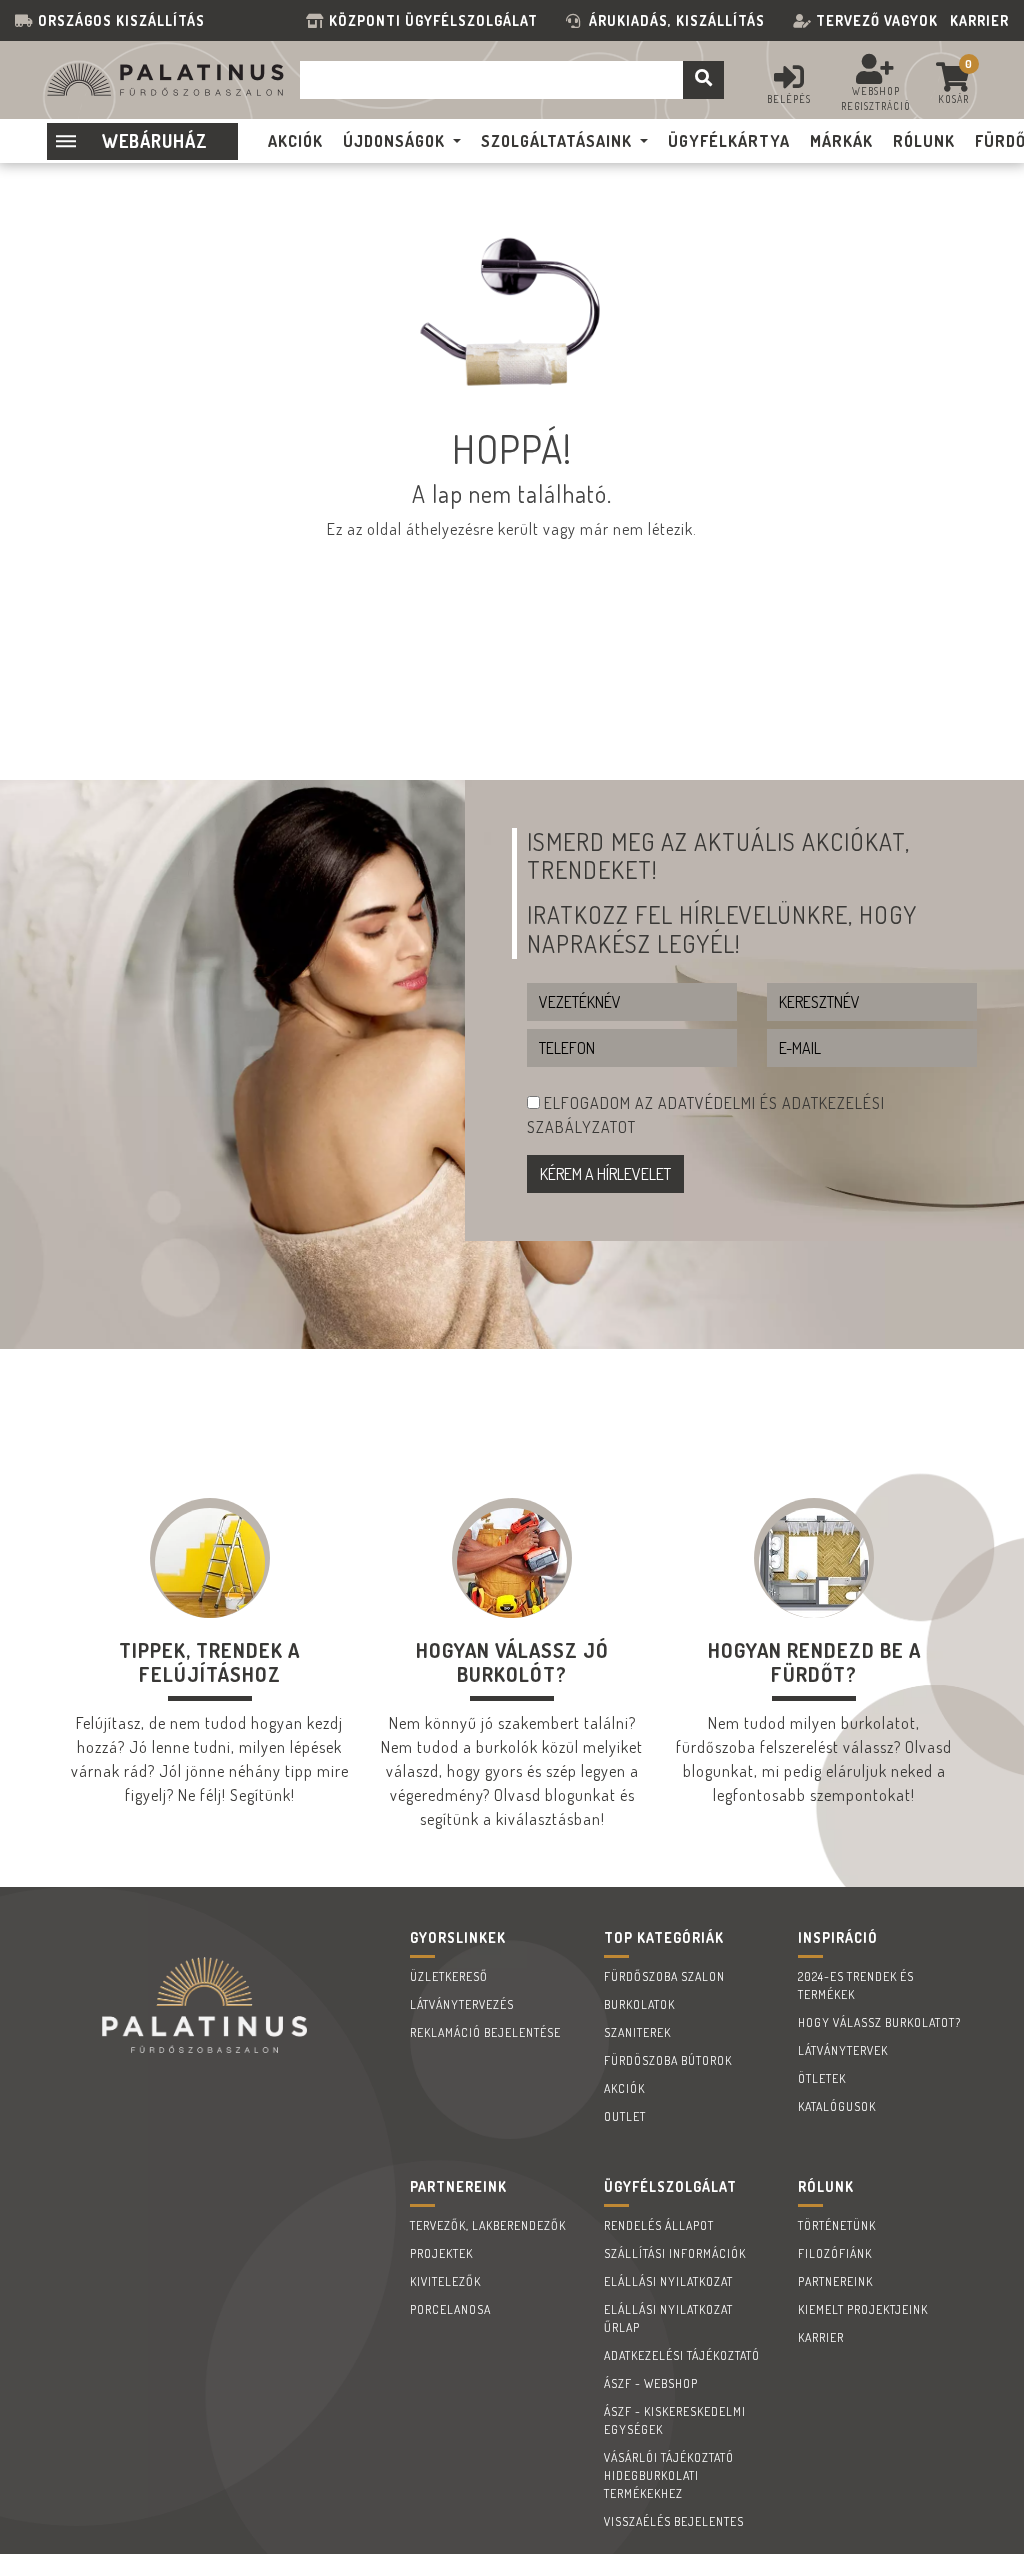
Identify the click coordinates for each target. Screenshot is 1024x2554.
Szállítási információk (675, 2253)
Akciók (624, 2088)
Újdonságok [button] (394, 141)
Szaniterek (637, 2032)
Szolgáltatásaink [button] (556, 141)
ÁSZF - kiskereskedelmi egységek (675, 2420)
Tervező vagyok (877, 20)
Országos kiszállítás (121, 20)
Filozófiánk (835, 2253)
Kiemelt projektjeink (863, 2309)
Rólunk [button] (924, 141)
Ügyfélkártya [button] (729, 141)
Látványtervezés (462, 2004)
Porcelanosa (450, 2309)
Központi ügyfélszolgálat (437, 20)
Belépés (789, 99)
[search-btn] (703, 80)
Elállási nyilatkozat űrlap (668, 2318)
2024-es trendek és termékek (856, 1985)
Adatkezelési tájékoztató (682, 2355)
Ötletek (822, 2078)
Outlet (625, 2116)
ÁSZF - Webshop (651, 2383)
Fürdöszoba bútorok (668, 2060)
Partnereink (835, 2281)
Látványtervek (843, 2050)
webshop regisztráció (876, 98)
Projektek (441, 2253)
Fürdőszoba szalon (664, 1976)
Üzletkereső (449, 1976)
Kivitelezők (445, 2281)
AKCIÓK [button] (295, 141)
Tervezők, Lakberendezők (488, 2225)
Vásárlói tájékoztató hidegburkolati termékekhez (669, 2475)
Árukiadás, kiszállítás (677, 20)
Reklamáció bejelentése (485, 2032)
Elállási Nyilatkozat (668, 2281)
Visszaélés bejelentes (674, 2521)
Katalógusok (837, 2106)
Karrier (979, 20)
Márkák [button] (841, 141)
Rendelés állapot (659, 2225)
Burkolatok (639, 2004)
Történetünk (837, 2225)
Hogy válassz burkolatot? (879, 2022)
